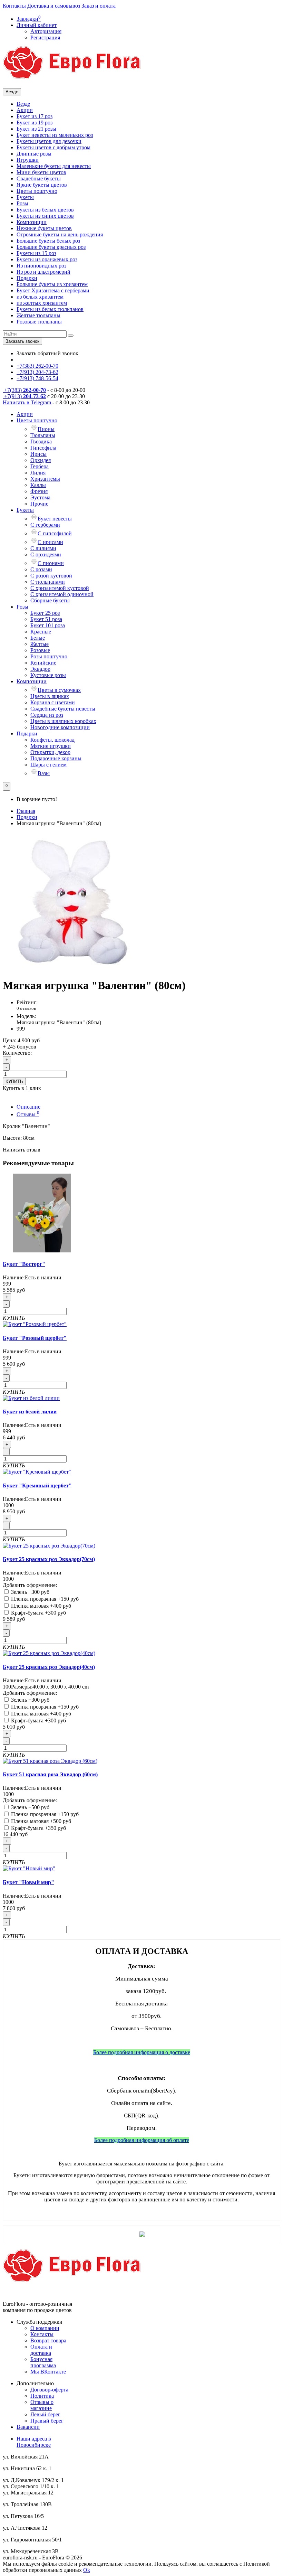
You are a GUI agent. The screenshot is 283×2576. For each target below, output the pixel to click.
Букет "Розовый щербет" (35, 1338)
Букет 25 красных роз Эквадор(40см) (49, 1667)
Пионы (46, 429)
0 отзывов (26, 1008)
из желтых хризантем (42, 303)
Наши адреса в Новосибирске (34, 2442)
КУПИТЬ (14, 1082)
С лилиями (43, 548)
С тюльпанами (48, 582)
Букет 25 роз (45, 613)
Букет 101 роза (48, 625)
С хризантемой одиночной (62, 594)
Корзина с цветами (53, 702)
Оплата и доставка (41, 2350)
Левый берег (45, 2414)
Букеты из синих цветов (45, 216)
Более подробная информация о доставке (142, 2052)
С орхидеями (46, 554)
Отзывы (28, 1114)
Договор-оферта (49, 2390)
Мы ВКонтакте (48, 2372)
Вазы (44, 773)
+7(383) (24, 390)
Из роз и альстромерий (43, 272)
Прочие (39, 504)
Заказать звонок (22, 341)
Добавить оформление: (30, 1585)
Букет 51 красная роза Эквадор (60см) (50, 1774)
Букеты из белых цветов (45, 210)
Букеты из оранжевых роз (47, 259)
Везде (23, 104)
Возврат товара (48, 2340)
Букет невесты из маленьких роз (55, 135)
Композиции (32, 222)
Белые (38, 638)
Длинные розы (34, 154)
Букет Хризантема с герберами (53, 290)
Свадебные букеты (39, 178)
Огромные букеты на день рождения (60, 234)
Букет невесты (55, 519)
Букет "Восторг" (24, 1264)
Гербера (40, 466)
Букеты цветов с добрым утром (53, 147)
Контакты (14, 6)
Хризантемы (45, 479)
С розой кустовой (51, 576)
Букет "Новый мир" (28, 1882)
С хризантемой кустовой (60, 588)
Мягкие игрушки (51, 746)
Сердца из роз (47, 715)
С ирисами (50, 542)
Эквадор (40, 669)
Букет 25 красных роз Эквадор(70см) (49, 1559)
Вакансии (28, 2427)
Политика (42, 2396)
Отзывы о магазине (42, 2405)
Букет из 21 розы (36, 129)
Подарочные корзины (56, 758)
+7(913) (24, 396)
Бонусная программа (43, 2362)
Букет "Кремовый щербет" (37, 1486)
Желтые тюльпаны (38, 315)
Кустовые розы (48, 675)
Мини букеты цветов (41, 172)
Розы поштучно (49, 656)
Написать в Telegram (28, 402)
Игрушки (28, 160)
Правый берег (47, 2421)
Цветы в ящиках (50, 696)
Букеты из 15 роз (36, 253)
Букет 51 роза (46, 619)
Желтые (40, 644)
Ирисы (38, 454)
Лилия (38, 473)
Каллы (38, 485)
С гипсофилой (55, 533)
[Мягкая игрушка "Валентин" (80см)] (72, 969)
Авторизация (46, 31)
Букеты (25, 197)
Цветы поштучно (37, 191)
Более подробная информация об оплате (142, 2140)
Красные (41, 632)
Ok (87, 2570)
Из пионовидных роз (41, 266)
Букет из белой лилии (30, 1412)
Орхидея (41, 460)
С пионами (51, 563)
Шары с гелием (48, 765)
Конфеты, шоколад (52, 740)
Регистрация (45, 37)
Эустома (40, 497)
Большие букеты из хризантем (52, 284)
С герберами (45, 525)
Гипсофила (43, 448)
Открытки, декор (50, 752)
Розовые (40, 650)
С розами (41, 569)
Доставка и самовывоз (54, 6)
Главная (26, 811)
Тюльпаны (43, 435)
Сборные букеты (50, 600)
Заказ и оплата (99, 6)
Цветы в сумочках (59, 690)
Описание (28, 1107)
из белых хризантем (40, 297)
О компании (45, 2328)
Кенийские (43, 663)
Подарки (27, 278)
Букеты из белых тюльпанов (50, 309)
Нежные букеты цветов (44, 228)
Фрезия (39, 491)
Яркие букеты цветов (42, 185)
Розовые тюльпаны (39, 322)
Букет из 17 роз (35, 116)
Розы (22, 203)
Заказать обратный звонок (47, 353)
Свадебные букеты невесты (63, 709)
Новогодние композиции (60, 727)
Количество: (17, 1053)
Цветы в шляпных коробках (63, 721)
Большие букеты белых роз (48, 241)
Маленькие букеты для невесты (54, 166)
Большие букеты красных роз (51, 247)
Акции (25, 110)
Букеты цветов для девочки (49, 141)
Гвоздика (41, 441)
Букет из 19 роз (35, 123)
